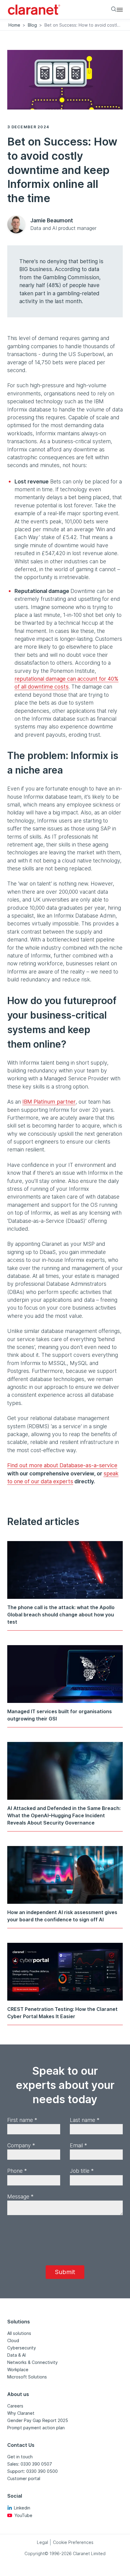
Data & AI (16, 2355)
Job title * (82, 2171)
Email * (78, 2145)
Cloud (13, 2340)
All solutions (19, 2333)
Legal (42, 2542)
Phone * (17, 2171)
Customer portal (24, 2478)
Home (14, 25)
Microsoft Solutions (27, 2377)
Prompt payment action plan (36, 2428)
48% (54, 285)
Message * (20, 2196)
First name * (22, 2120)
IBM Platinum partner (49, 1102)
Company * (21, 2145)
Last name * (85, 2120)
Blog (32, 25)
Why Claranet (21, 2413)
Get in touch (20, 2457)
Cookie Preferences (73, 2542)
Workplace (18, 2370)
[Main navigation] (120, 9)
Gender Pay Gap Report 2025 (38, 2420)
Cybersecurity (22, 2348)
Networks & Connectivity (32, 2362)
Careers (15, 2406)
